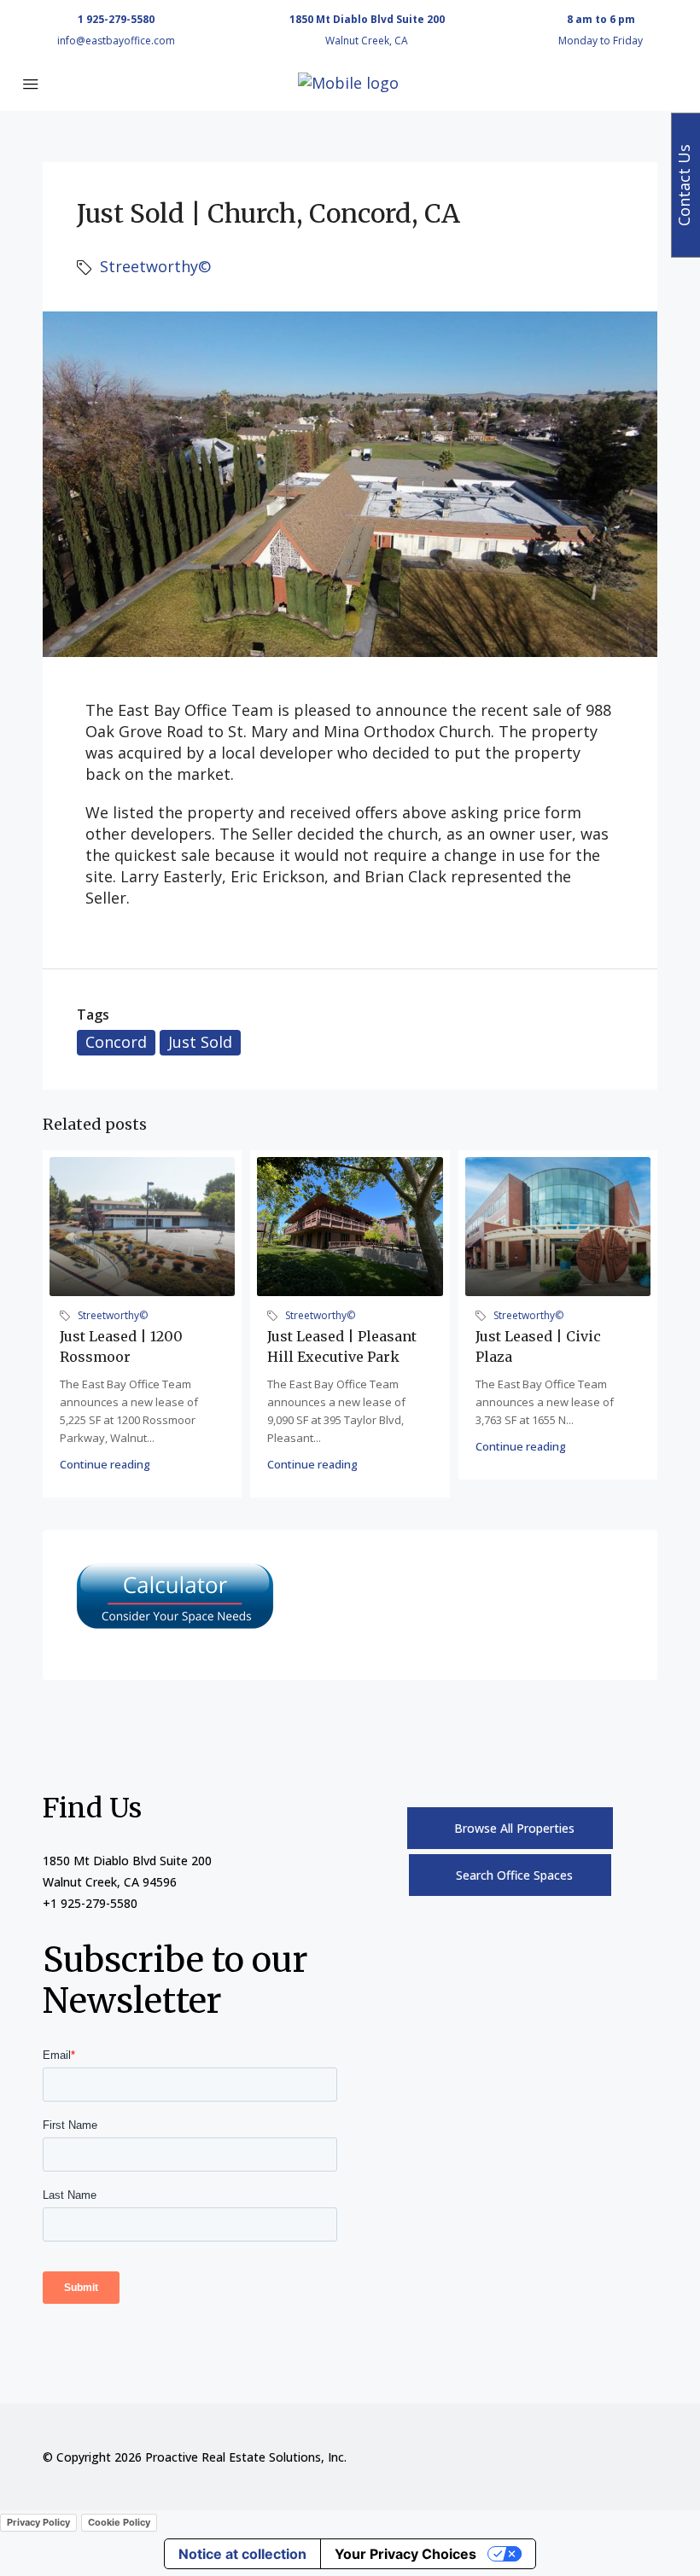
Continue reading (105, 1464)
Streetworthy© (155, 266)
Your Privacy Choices (405, 2554)
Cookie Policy (119, 2522)
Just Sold (200, 1042)
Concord (116, 1042)
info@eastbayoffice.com (116, 41)
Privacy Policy (38, 2522)
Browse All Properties (514, 1828)
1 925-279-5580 (116, 19)
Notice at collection (242, 2554)
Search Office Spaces (514, 1875)
